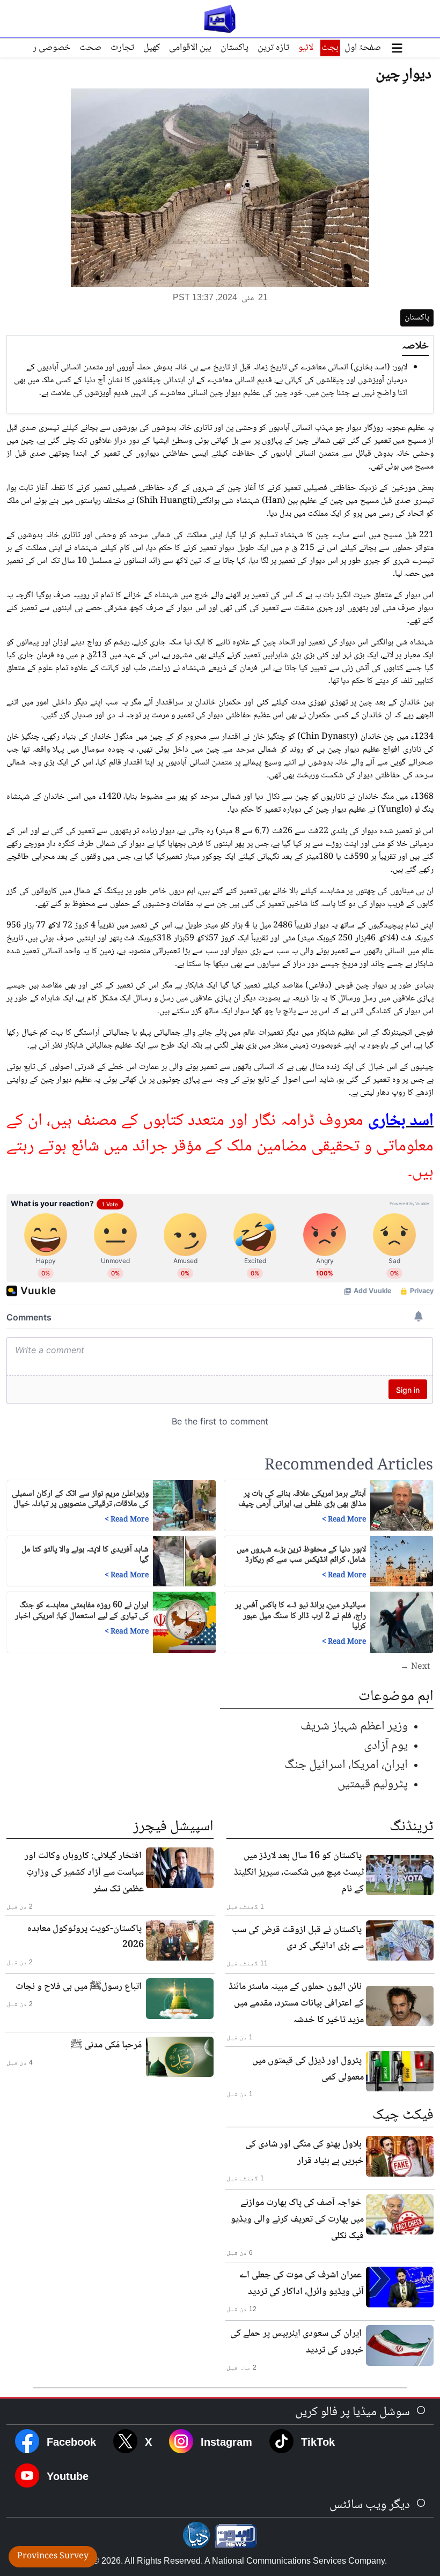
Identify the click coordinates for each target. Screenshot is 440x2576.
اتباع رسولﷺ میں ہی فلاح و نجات (79, 1987)
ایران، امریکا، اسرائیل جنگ (346, 1765)
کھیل (152, 48)
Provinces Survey (53, 2556)
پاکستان (234, 48)
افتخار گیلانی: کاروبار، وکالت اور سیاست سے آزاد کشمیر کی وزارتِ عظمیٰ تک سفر (84, 1873)
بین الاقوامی (190, 48)
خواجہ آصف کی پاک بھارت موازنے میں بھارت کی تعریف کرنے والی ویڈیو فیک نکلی (297, 2219)
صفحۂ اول (363, 48)
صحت (90, 48)
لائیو (306, 48)
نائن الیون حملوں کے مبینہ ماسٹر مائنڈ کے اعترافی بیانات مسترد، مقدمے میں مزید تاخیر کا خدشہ (296, 2003)
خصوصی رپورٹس (39, 48)
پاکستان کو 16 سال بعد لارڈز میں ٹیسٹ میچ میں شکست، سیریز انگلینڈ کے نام (299, 1873)
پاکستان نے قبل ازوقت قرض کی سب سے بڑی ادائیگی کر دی (298, 1938)
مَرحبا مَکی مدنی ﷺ (106, 2045)
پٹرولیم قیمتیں (373, 1784)
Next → (415, 1667)
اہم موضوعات (396, 1697)
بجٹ (330, 48)
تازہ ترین (273, 48)
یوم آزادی (386, 1746)
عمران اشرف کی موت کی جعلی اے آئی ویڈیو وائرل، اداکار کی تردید (302, 2284)
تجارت (122, 48)
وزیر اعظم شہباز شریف (354, 1727)
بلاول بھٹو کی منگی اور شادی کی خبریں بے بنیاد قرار (305, 2153)
